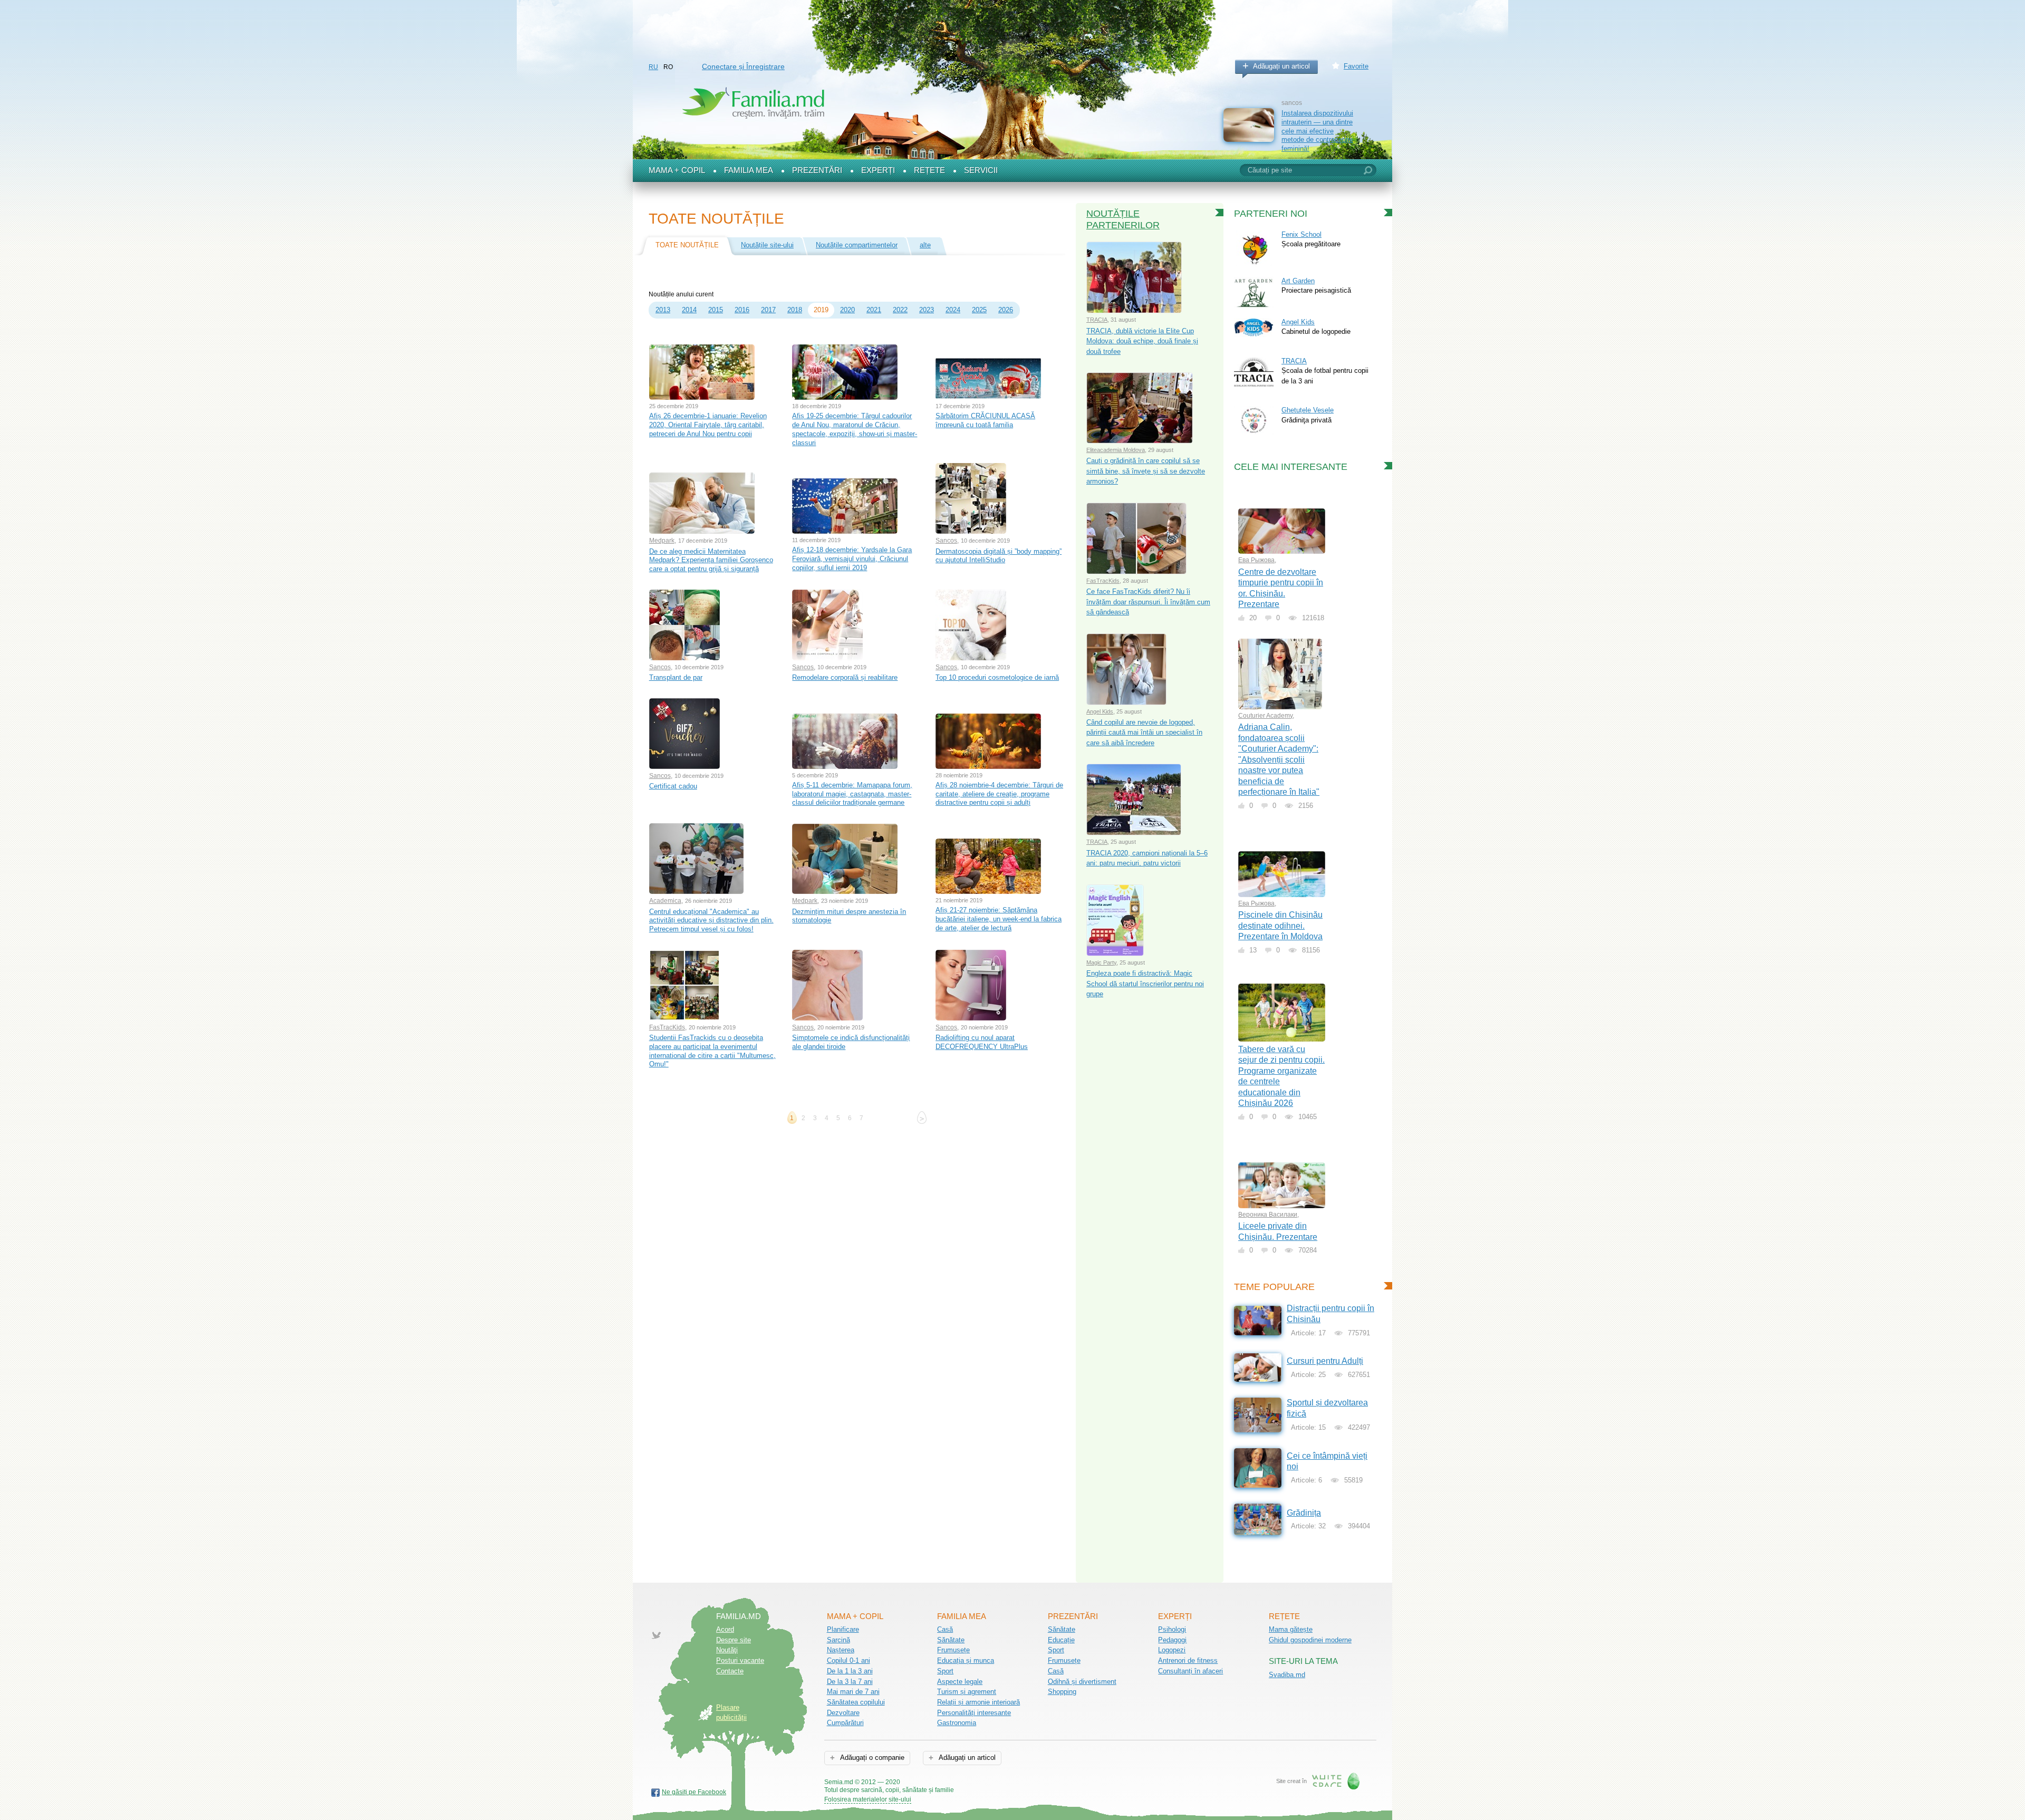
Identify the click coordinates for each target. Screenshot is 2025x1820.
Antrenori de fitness (1188, 1660)
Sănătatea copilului (856, 1702)
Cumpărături (845, 1723)
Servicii (981, 170)
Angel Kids (1100, 711)
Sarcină (838, 1640)
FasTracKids (667, 1027)
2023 (927, 310)
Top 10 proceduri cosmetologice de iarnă (997, 677)
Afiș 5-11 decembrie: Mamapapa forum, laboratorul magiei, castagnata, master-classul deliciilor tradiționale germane (852, 794)
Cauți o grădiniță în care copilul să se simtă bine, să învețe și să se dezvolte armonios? (1146, 471)
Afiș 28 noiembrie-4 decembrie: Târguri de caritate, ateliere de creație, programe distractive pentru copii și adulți (999, 794)
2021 (874, 310)
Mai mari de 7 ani (853, 1692)
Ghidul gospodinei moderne (1310, 1640)
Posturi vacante (740, 1660)
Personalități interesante (974, 1713)
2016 (742, 310)
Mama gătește (1291, 1629)
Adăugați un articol (1281, 66)
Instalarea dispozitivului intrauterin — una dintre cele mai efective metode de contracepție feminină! (1317, 131)
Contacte (730, 1671)
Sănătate (951, 1640)
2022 (900, 310)
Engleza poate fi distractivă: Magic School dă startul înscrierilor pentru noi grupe (1145, 984)
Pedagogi (1172, 1640)
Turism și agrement (967, 1692)
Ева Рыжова (1256, 560)
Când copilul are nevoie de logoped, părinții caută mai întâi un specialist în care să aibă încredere (1144, 733)
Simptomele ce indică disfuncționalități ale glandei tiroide (851, 1042)
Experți (878, 170)
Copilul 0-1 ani (848, 1660)
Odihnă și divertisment (1082, 1682)
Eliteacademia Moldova (1116, 450)
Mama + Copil (677, 170)
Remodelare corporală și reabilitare (845, 677)
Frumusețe (953, 1650)
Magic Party (1101, 962)
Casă (945, 1629)
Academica (665, 901)
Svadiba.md (1287, 1675)
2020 (847, 310)
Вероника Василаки (1268, 1215)
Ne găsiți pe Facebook (694, 1792)
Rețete (929, 170)
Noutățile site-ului (767, 245)
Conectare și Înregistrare (743, 66)
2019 (821, 310)
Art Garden (1298, 281)
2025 (979, 310)
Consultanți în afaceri (1190, 1671)
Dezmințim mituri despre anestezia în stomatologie (849, 916)
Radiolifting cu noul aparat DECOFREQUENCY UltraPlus (982, 1042)
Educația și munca (966, 1660)
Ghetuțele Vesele (1308, 410)
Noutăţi (727, 1650)
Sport (945, 1671)
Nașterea (841, 1650)
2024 (953, 310)
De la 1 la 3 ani (850, 1671)
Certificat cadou (673, 786)
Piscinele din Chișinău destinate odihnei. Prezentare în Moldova (1280, 926)
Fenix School (1301, 234)
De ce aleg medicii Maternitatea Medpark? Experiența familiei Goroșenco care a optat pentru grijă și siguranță (711, 560)
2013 (663, 310)
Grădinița (1304, 1513)
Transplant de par (676, 677)
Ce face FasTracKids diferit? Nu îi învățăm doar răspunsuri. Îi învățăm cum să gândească (1148, 602)
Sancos (946, 541)
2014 (689, 310)
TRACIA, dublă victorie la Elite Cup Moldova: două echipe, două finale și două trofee (1142, 341)
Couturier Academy (1265, 716)
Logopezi (1172, 1650)
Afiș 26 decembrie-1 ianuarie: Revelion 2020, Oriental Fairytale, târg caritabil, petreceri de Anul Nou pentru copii (708, 425)
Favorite (1356, 66)
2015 (716, 310)
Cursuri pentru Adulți (1325, 1361)
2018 (795, 310)
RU (653, 67)
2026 (1006, 310)
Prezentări (817, 170)
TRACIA (1097, 320)
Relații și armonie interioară (978, 1702)
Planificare (843, 1629)
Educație (1061, 1640)
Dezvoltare (843, 1713)
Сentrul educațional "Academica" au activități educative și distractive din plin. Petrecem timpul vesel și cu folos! (711, 920)
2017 (768, 310)
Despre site (734, 1640)
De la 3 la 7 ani (850, 1682)
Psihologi (1172, 1629)
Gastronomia (957, 1723)
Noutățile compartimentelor (857, 245)
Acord (725, 1629)
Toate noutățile (687, 245)
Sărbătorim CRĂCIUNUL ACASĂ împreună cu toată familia (985, 420)
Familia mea (749, 170)
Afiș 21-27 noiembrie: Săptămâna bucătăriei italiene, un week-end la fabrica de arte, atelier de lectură (999, 919)
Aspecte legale (960, 1682)
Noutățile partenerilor (1123, 219)
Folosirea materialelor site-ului (868, 1799)
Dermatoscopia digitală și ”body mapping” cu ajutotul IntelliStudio (999, 556)
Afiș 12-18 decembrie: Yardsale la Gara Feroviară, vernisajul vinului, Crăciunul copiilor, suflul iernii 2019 (852, 558)
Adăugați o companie (871, 1758)
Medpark (662, 541)
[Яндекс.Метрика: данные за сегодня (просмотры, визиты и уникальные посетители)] (984, 1783)
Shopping (1062, 1692)
